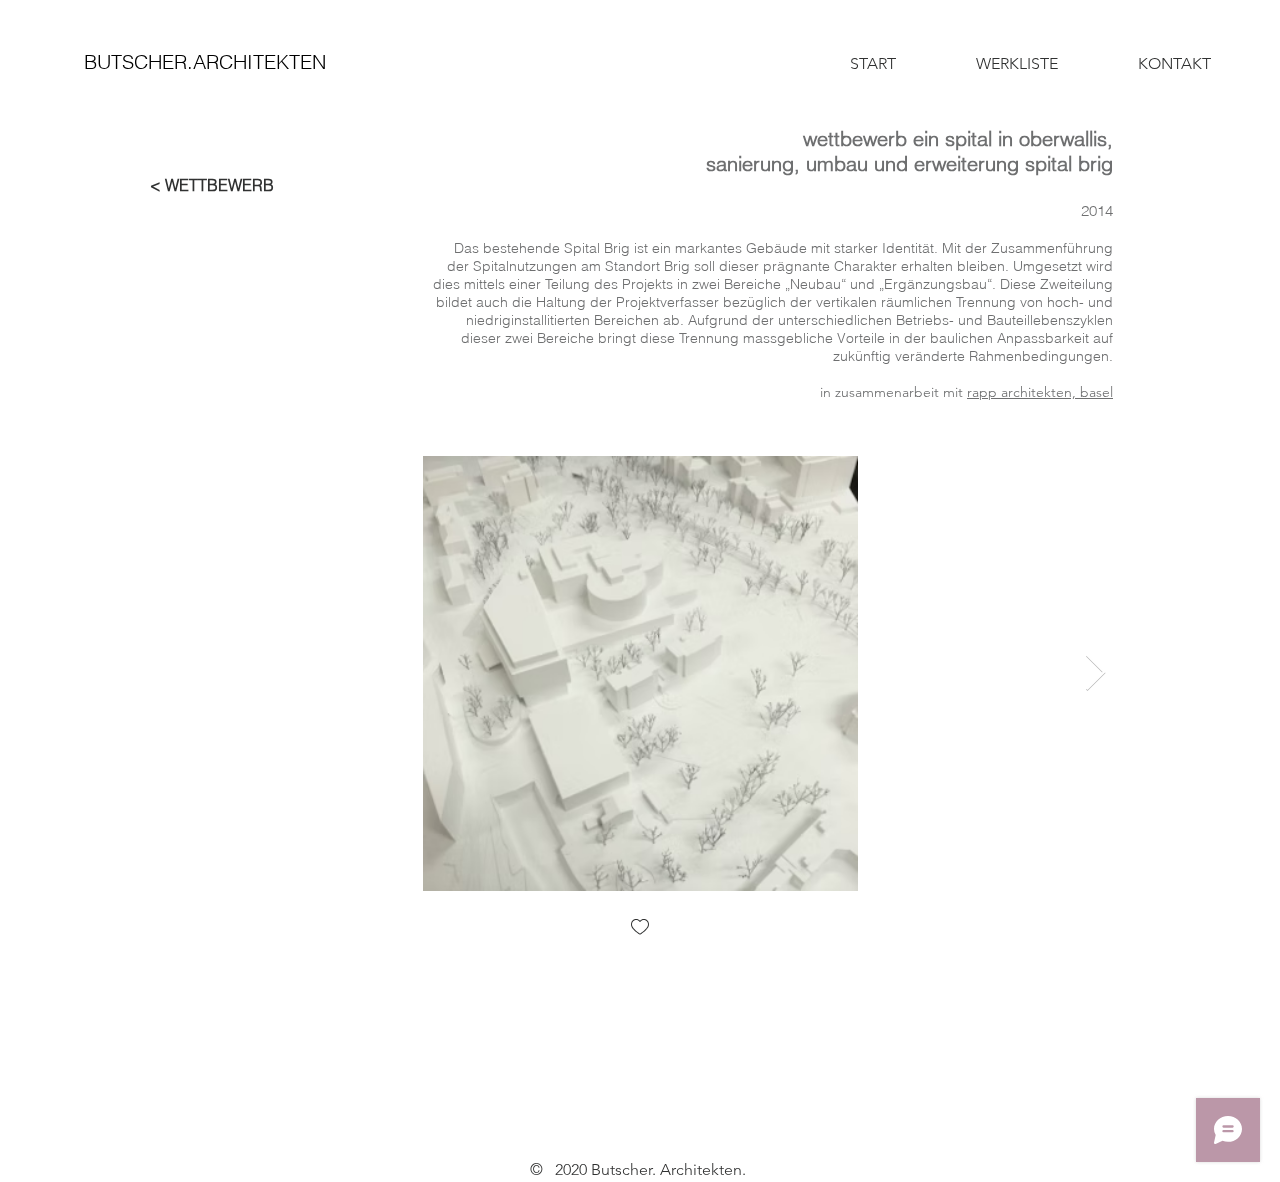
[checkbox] (640, 928)
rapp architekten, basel (1040, 392)
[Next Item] (1095, 673)
